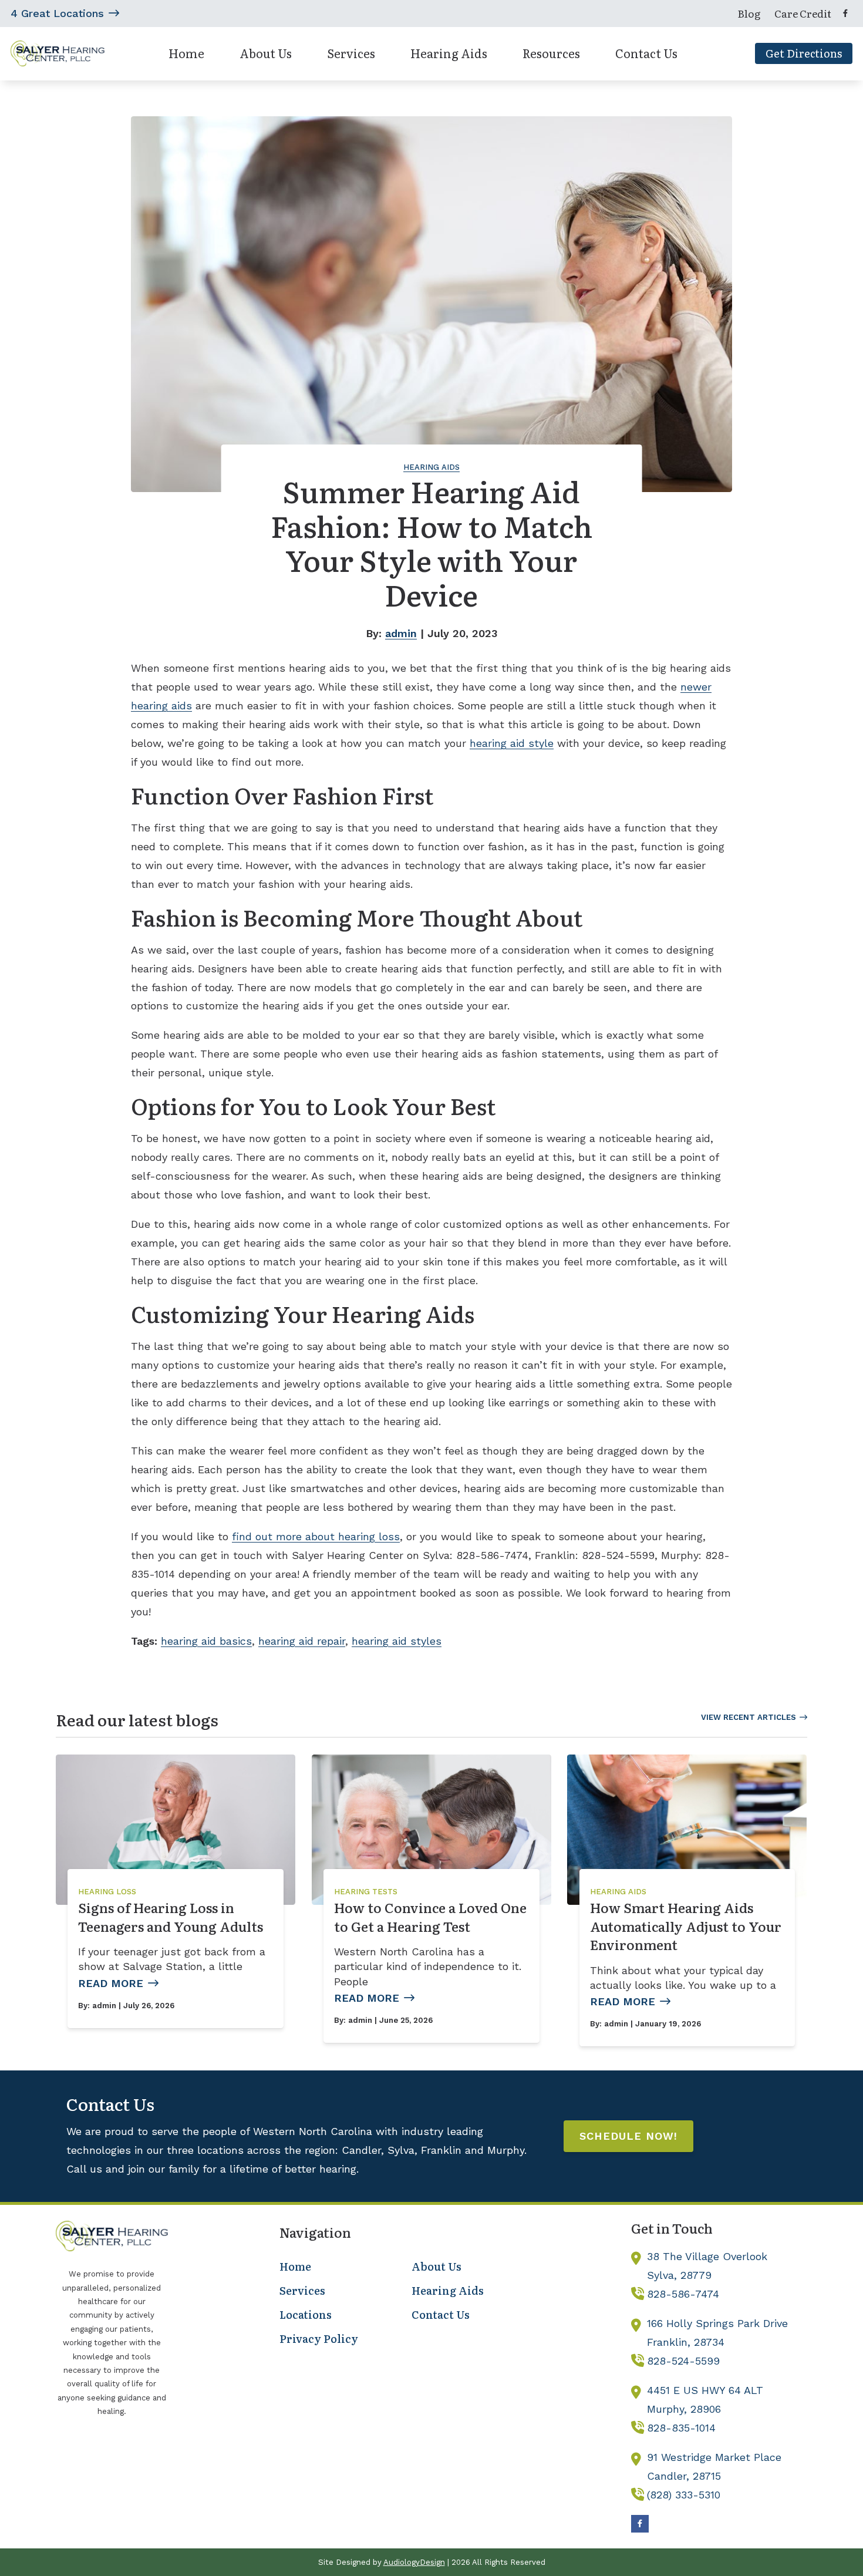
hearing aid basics (206, 1641)
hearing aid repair (302, 1641)
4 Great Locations (57, 13)
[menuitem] (749, 14)
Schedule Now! (628, 2136)
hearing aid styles (397, 1641)
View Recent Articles (749, 1717)
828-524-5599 (683, 2361)
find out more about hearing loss (316, 1536)
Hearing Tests (366, 1892)
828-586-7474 (683, 2294)
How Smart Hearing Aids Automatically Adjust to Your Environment (686, 1926)
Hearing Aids (431, 467)
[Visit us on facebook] (845, 13)
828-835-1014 (681, 2428)
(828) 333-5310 (684, 2495)
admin (401, 633)
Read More (111, 1983)
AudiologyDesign (414, 2562)
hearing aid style (512, 743)
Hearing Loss (107, 1892)
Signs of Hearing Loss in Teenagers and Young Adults (171, 1917)
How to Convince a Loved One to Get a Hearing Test (430, 1917)
